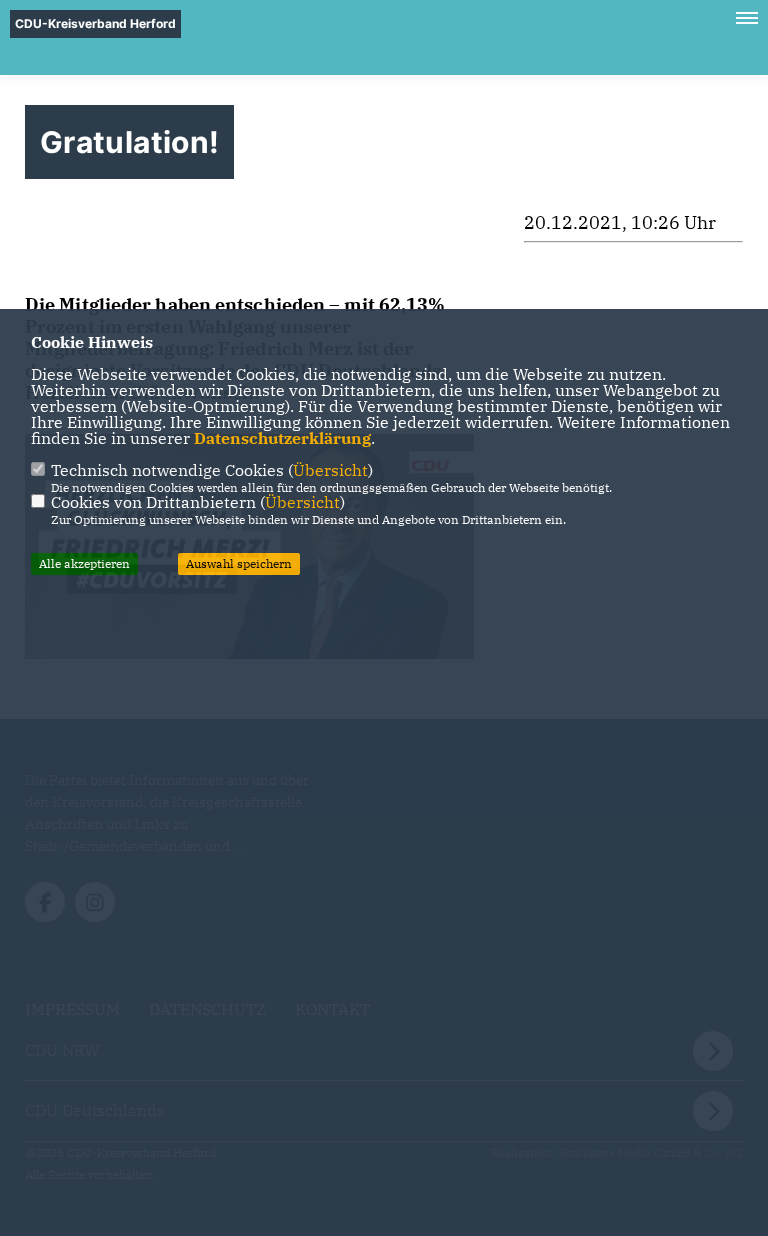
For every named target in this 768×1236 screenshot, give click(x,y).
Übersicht (330, 470)
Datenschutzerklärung (282, 438)
